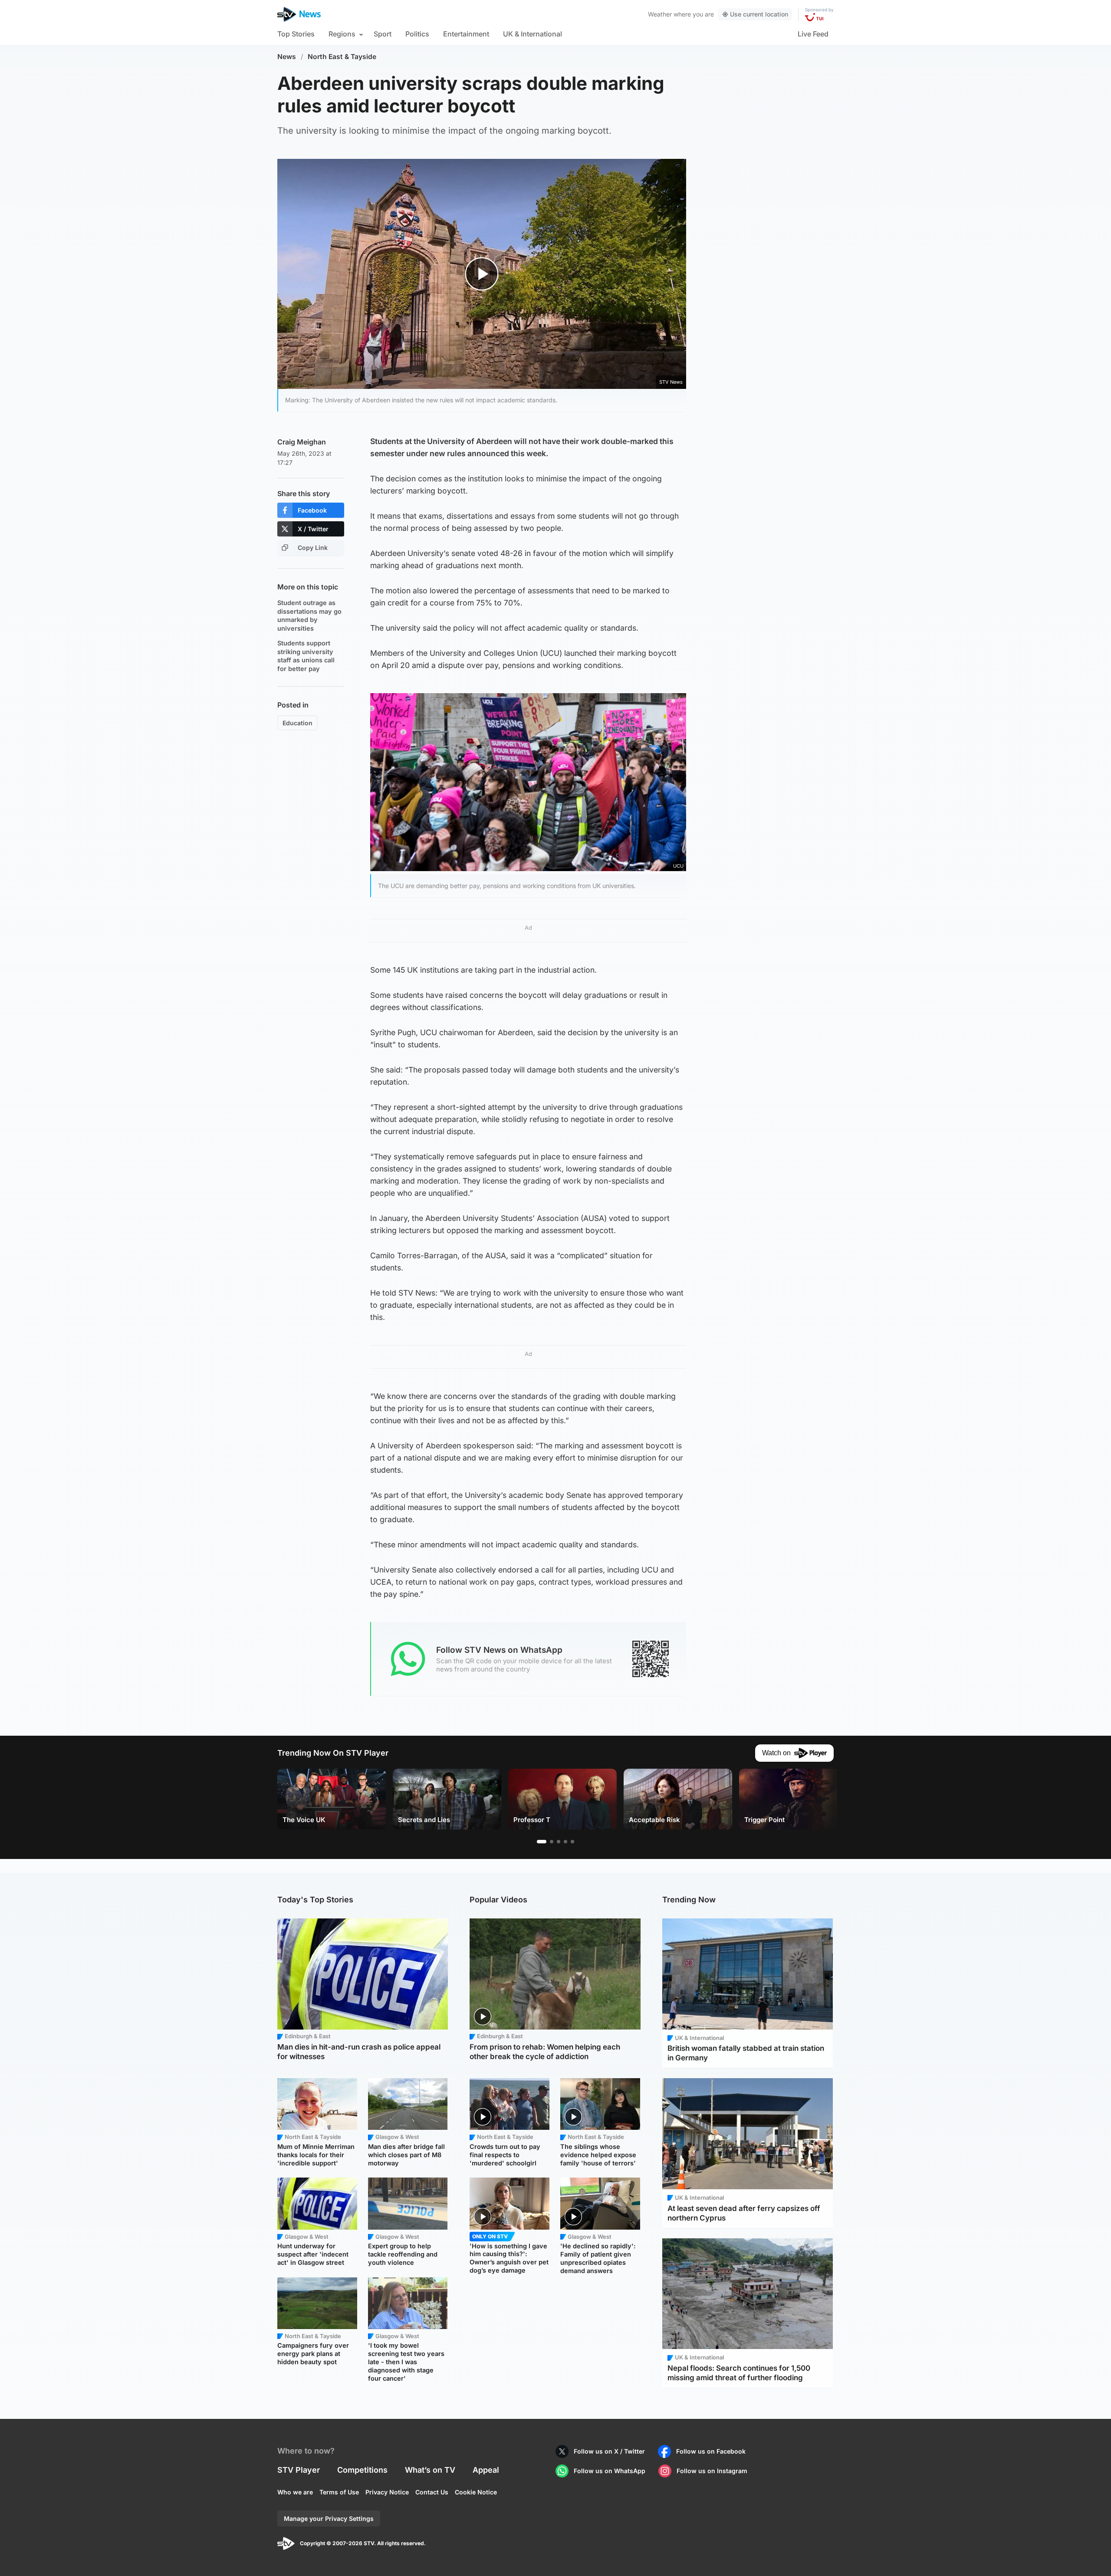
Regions (342, 34)
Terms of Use (339, 2492)
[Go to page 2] (552, 1842)
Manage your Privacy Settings (329, 2518)
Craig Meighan (302, 442)
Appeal (486, 2470)
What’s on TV (430, 2470)
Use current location (759, 14)
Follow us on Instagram (712, 2471)
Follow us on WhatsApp (610, 2471)
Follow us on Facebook (711, 2451)
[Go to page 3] (559, 1842)
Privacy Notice (387, 2492)
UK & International (532, 34)
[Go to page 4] (565, 1842)
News (287, 57)
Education (297, 723)
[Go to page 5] (572, 1842)
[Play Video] (482, 274)
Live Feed (813, 34)
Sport (383, 34)
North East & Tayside (342, 57)
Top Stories (296, 34)
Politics (417, 34)
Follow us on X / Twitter (609, 2451)
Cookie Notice (476, 2492)
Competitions (362, 2470)
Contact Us (432, 2492)
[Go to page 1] (542, 1842)
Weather (660, 14)
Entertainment (466, 34)
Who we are (295, 2492)
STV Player (299, 2470)
